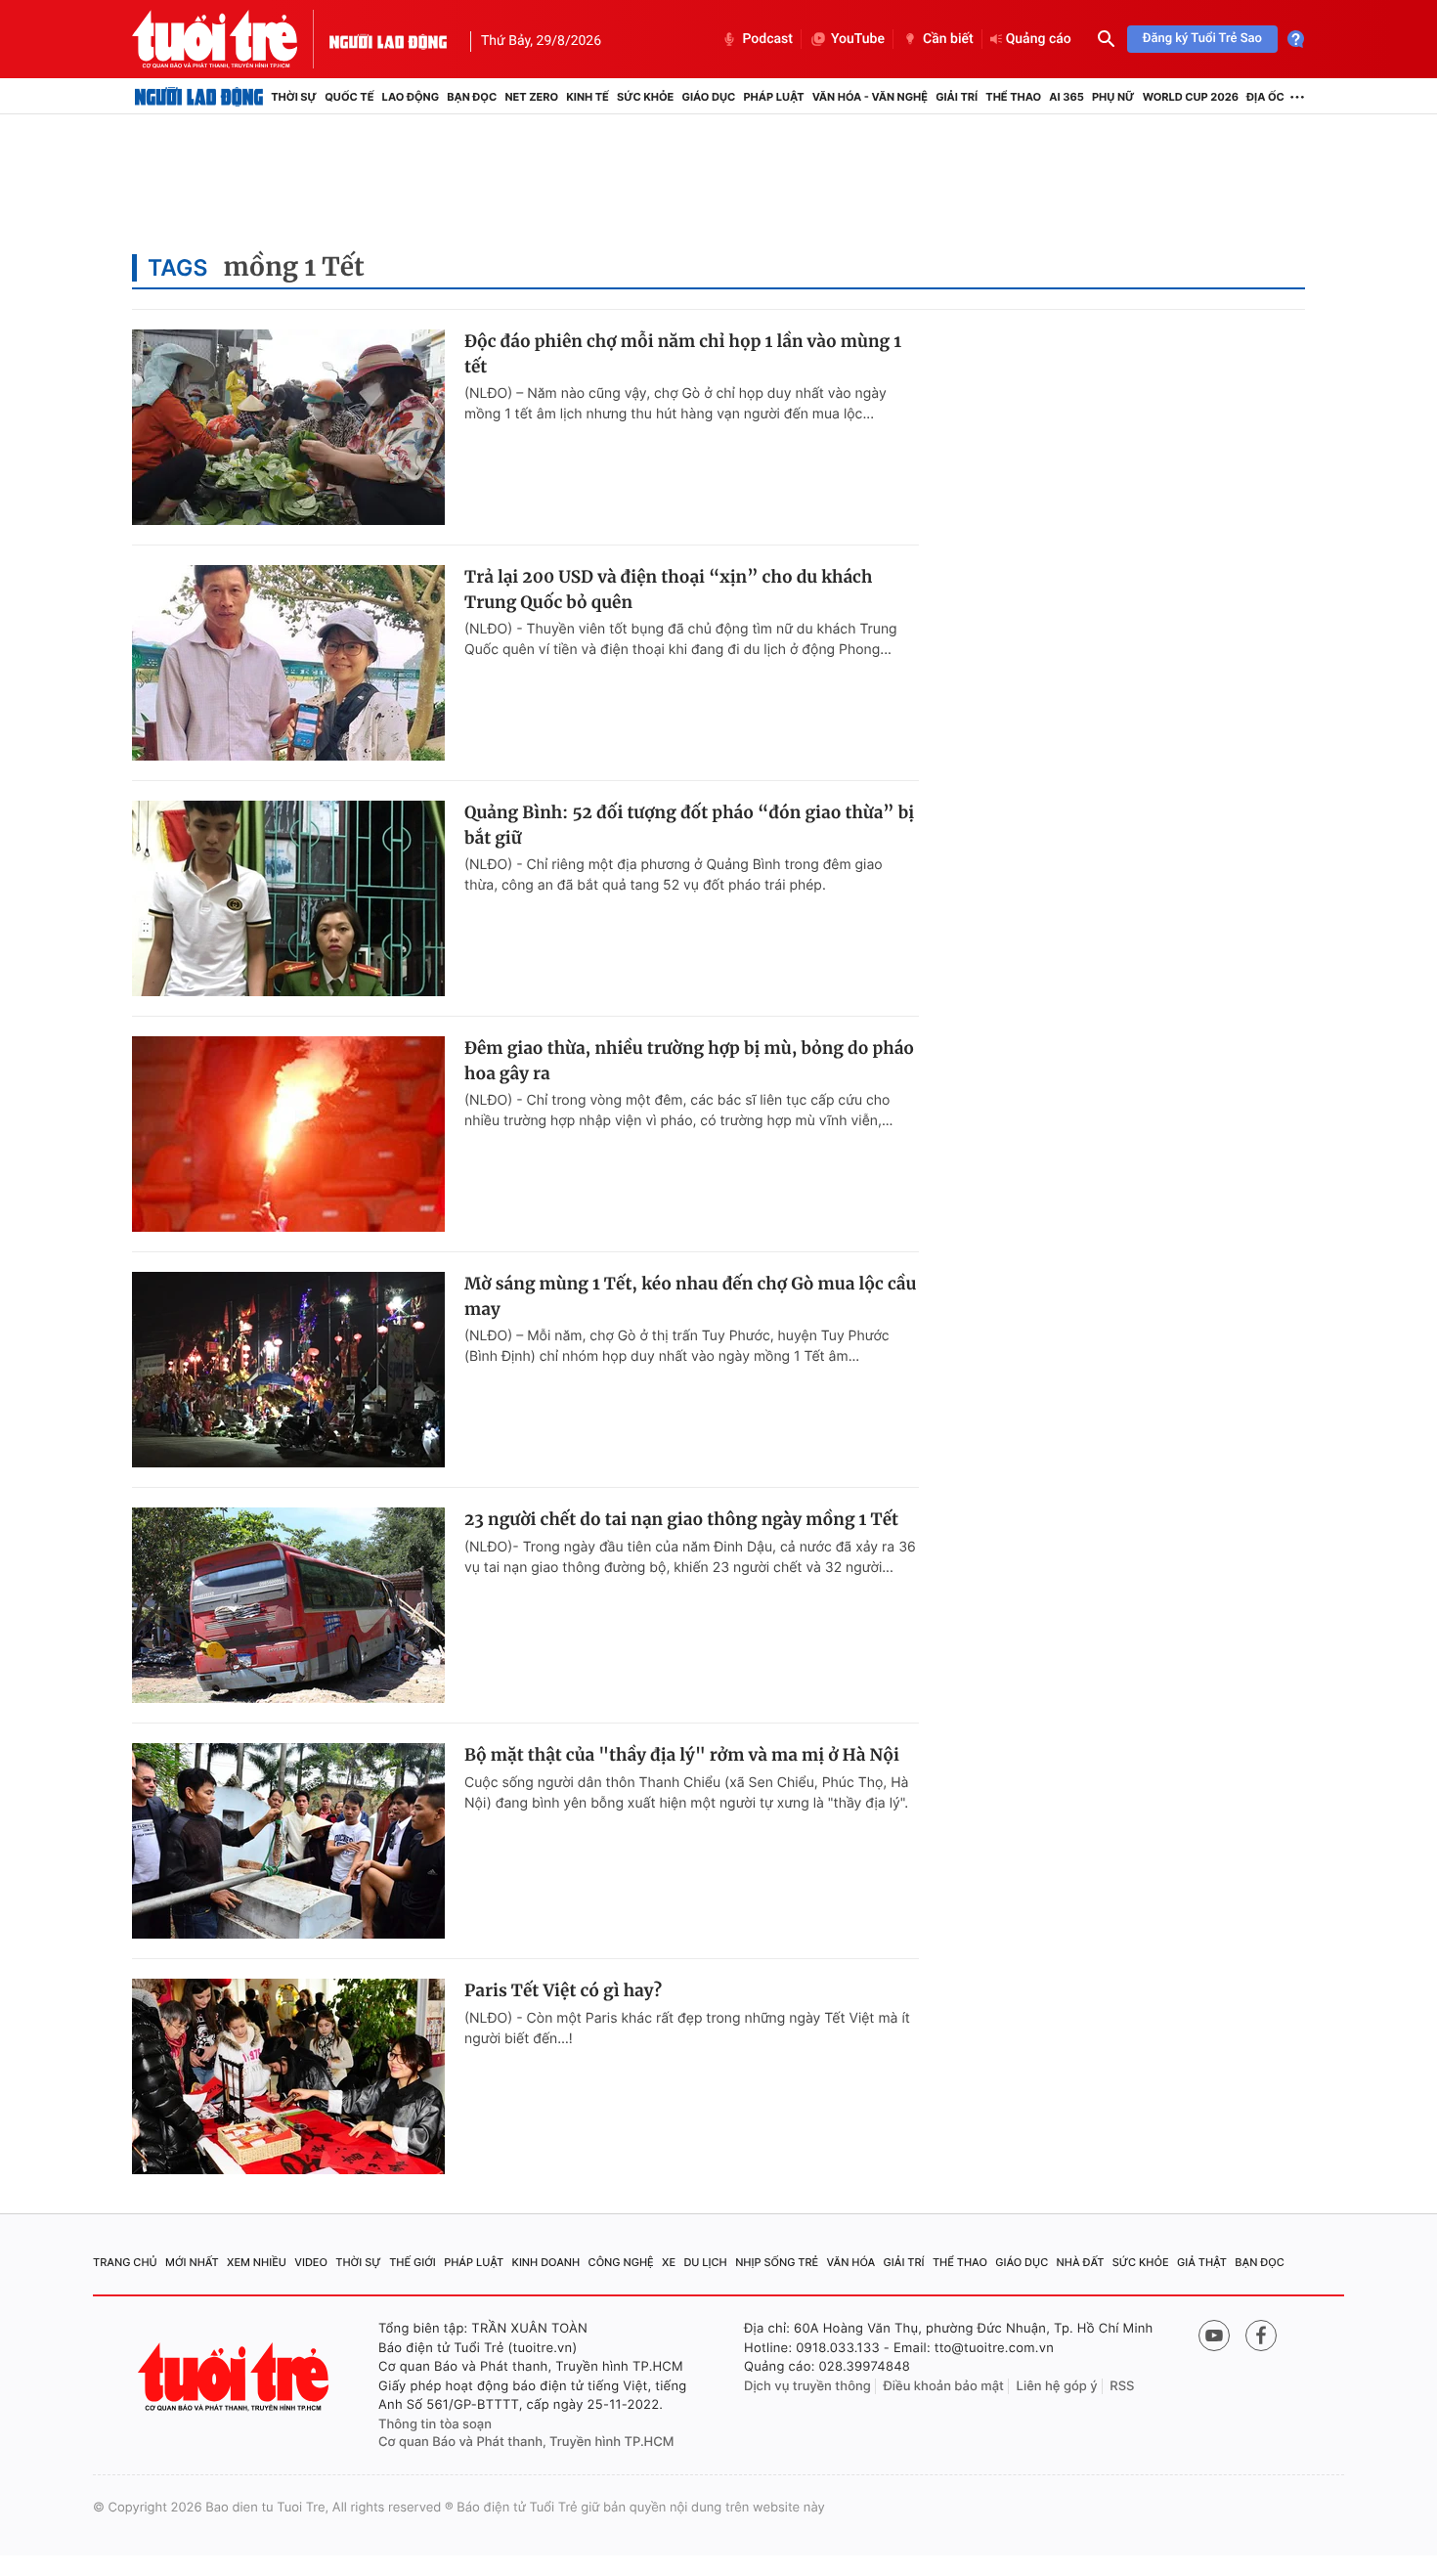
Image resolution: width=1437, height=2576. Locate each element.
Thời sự (294, 97)
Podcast (767, 39)
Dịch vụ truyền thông (807, 2386)
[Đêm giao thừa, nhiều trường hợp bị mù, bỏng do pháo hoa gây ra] (288, 1134)
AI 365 (1066, 97)
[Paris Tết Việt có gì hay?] (288, 2076)
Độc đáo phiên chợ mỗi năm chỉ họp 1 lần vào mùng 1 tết (683, 354)
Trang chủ (125, 2262)
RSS (1122, 2386)
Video (311, 2262)
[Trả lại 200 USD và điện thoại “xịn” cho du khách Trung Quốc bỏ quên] (288, 663)
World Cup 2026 (1191, 97)
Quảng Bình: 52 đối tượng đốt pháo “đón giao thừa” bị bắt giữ (689, 825)
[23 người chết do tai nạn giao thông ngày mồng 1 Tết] (288, 1605)
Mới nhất (192, 2262)
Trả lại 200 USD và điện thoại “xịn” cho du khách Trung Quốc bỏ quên (668, 589)
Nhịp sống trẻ (777, 2262)
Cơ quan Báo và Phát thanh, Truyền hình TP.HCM (526, 2442)
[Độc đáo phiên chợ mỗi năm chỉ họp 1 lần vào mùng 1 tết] (288, 427)
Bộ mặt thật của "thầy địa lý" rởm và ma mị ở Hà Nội (682, 1755)
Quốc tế (349, 97)
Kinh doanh (546, 2262)
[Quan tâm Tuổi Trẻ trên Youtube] (1214, 2336)
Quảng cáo (1039, 39)
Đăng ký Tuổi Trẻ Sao (1202, 39)
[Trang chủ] (199, 97)
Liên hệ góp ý (1057, 2386)
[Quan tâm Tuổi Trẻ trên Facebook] (1261, 2336)
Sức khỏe (645, 97)
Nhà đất (1081, 2262)
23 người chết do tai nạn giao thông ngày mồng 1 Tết (681, 1519)
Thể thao (1013, 97)
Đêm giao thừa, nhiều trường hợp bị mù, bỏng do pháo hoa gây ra (689, 1061)
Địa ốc (1265, 97)
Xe (669, 2262)
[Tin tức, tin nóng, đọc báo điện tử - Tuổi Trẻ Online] (231, 39)
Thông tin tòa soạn (435, 2424)
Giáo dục (709, 97)
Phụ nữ (1113, 97)
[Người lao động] (388, 39)
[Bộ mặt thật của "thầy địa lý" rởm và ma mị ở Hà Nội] (288, 1841)
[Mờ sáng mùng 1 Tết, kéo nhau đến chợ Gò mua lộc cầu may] (288, 1370)
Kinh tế (588, 97)
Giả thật (1202, 2262)
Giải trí (957, 97)
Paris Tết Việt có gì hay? (563, 1990)
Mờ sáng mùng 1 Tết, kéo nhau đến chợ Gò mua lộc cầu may (690, 1296)
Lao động (411, 97)
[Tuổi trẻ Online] (236, 2377)
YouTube (858, 39)
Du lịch (705, 2262)
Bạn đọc (472, 97)
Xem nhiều (257, 2262)
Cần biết (948, 39)
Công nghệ (621, 2262)
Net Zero (531, 97)
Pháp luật (773, 97)
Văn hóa (851, 2262)
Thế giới (413, 2262)
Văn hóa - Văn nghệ (870, 97)
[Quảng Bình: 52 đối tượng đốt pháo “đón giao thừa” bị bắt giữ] (288, 898)
